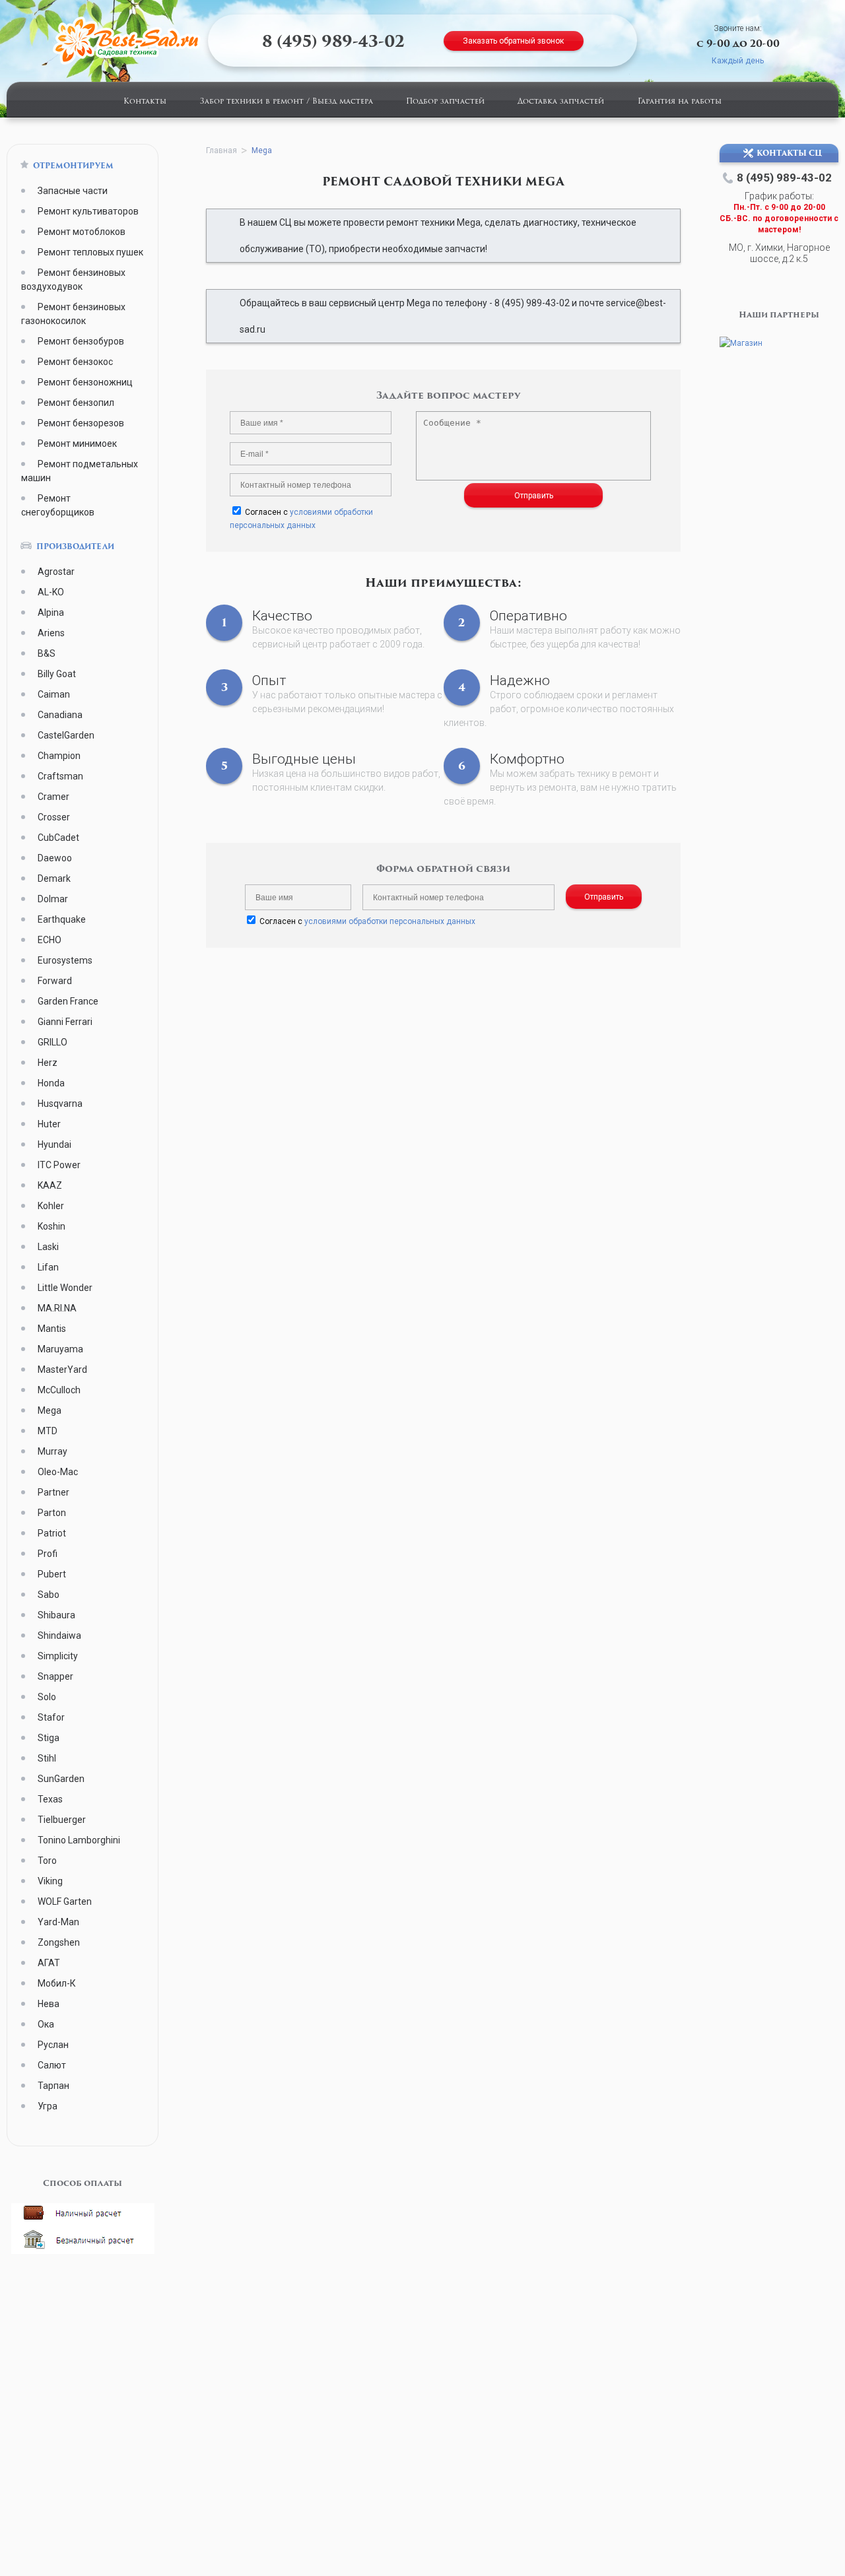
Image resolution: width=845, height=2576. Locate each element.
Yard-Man (58, 1922)
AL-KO (51, 592)
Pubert (52, 1574)
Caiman (54, 694)
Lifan (48, 1267)
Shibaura (56, 1615)
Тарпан (53, 2086)
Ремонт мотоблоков (82, 232)
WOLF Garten (65, 1901)
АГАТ (49, 1963)
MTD (48, 1431)
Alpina (51, 612)
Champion (59, 756)
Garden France (68, 1001)
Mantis (52, 1329)
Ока (46, 2024)
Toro (47, 1861)
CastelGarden (66, 735)
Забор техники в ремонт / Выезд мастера (287, 102)
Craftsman (60, 776)
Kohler (51, 1206)
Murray (52, 1451)
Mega (50, 1410)
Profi (48, 1554)
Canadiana (60, 715)
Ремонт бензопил (76, 403)
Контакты (145, 102)
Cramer (53, 797)
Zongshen (59, 1942)
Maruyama (60, 1349)
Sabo (49, 1595)
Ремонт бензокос (75, 362)
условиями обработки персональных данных (390, 921)
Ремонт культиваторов (88, 211)
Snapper (55, 1676)
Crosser (54, 817)
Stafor (51, 1717)
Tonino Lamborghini (79, 1840)
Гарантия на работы (680, 102)
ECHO (50, 940)
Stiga (49, 1738)
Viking (50, 1881)
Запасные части (73, 191)
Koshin (51, 1226)
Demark (54, 878)
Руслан (53, 2045)
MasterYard (62, 1370)
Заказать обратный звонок (513, 41)
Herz (48, 1063)
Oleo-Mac (58, 1472)
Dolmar (53, 899)
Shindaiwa (59, 1635)
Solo (47, 1697)
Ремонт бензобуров (81, 341)
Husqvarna (60, 1104)
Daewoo (55, 858)
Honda (51, 1083)
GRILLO (52, 1042)
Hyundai (54, 1144)
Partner (53, 1492)
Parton (52, 1513)
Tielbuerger (62, 1820)
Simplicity (58, 1656)
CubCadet (58, 838)
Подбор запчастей (445, 102)
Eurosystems (65, 960)
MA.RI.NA (57, 1308)
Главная (221, 150)
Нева (49, 2004)
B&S (47, 653)
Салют (52, 2065)
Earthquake (62, 919)
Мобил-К (57, 1983)
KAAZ (50, 1185)
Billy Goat (57, 674)
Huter (49, 1124)
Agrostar (56, 572)
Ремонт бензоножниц (85, 382)
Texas (50, 1799)
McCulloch (59, 1390)
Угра (48, 2106)
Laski (48, 1247)
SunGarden (61, 1779)
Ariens (51, 633)
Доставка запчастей (561, 102)
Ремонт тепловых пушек (90, 252)
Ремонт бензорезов (81, 423)
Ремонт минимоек (77, 444)
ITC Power (59, 1165)
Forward (55, 981)
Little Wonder (65, 1288)
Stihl (47, 1758)
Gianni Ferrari (65, 1022)
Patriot (52, 1533)
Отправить (534, 496)
